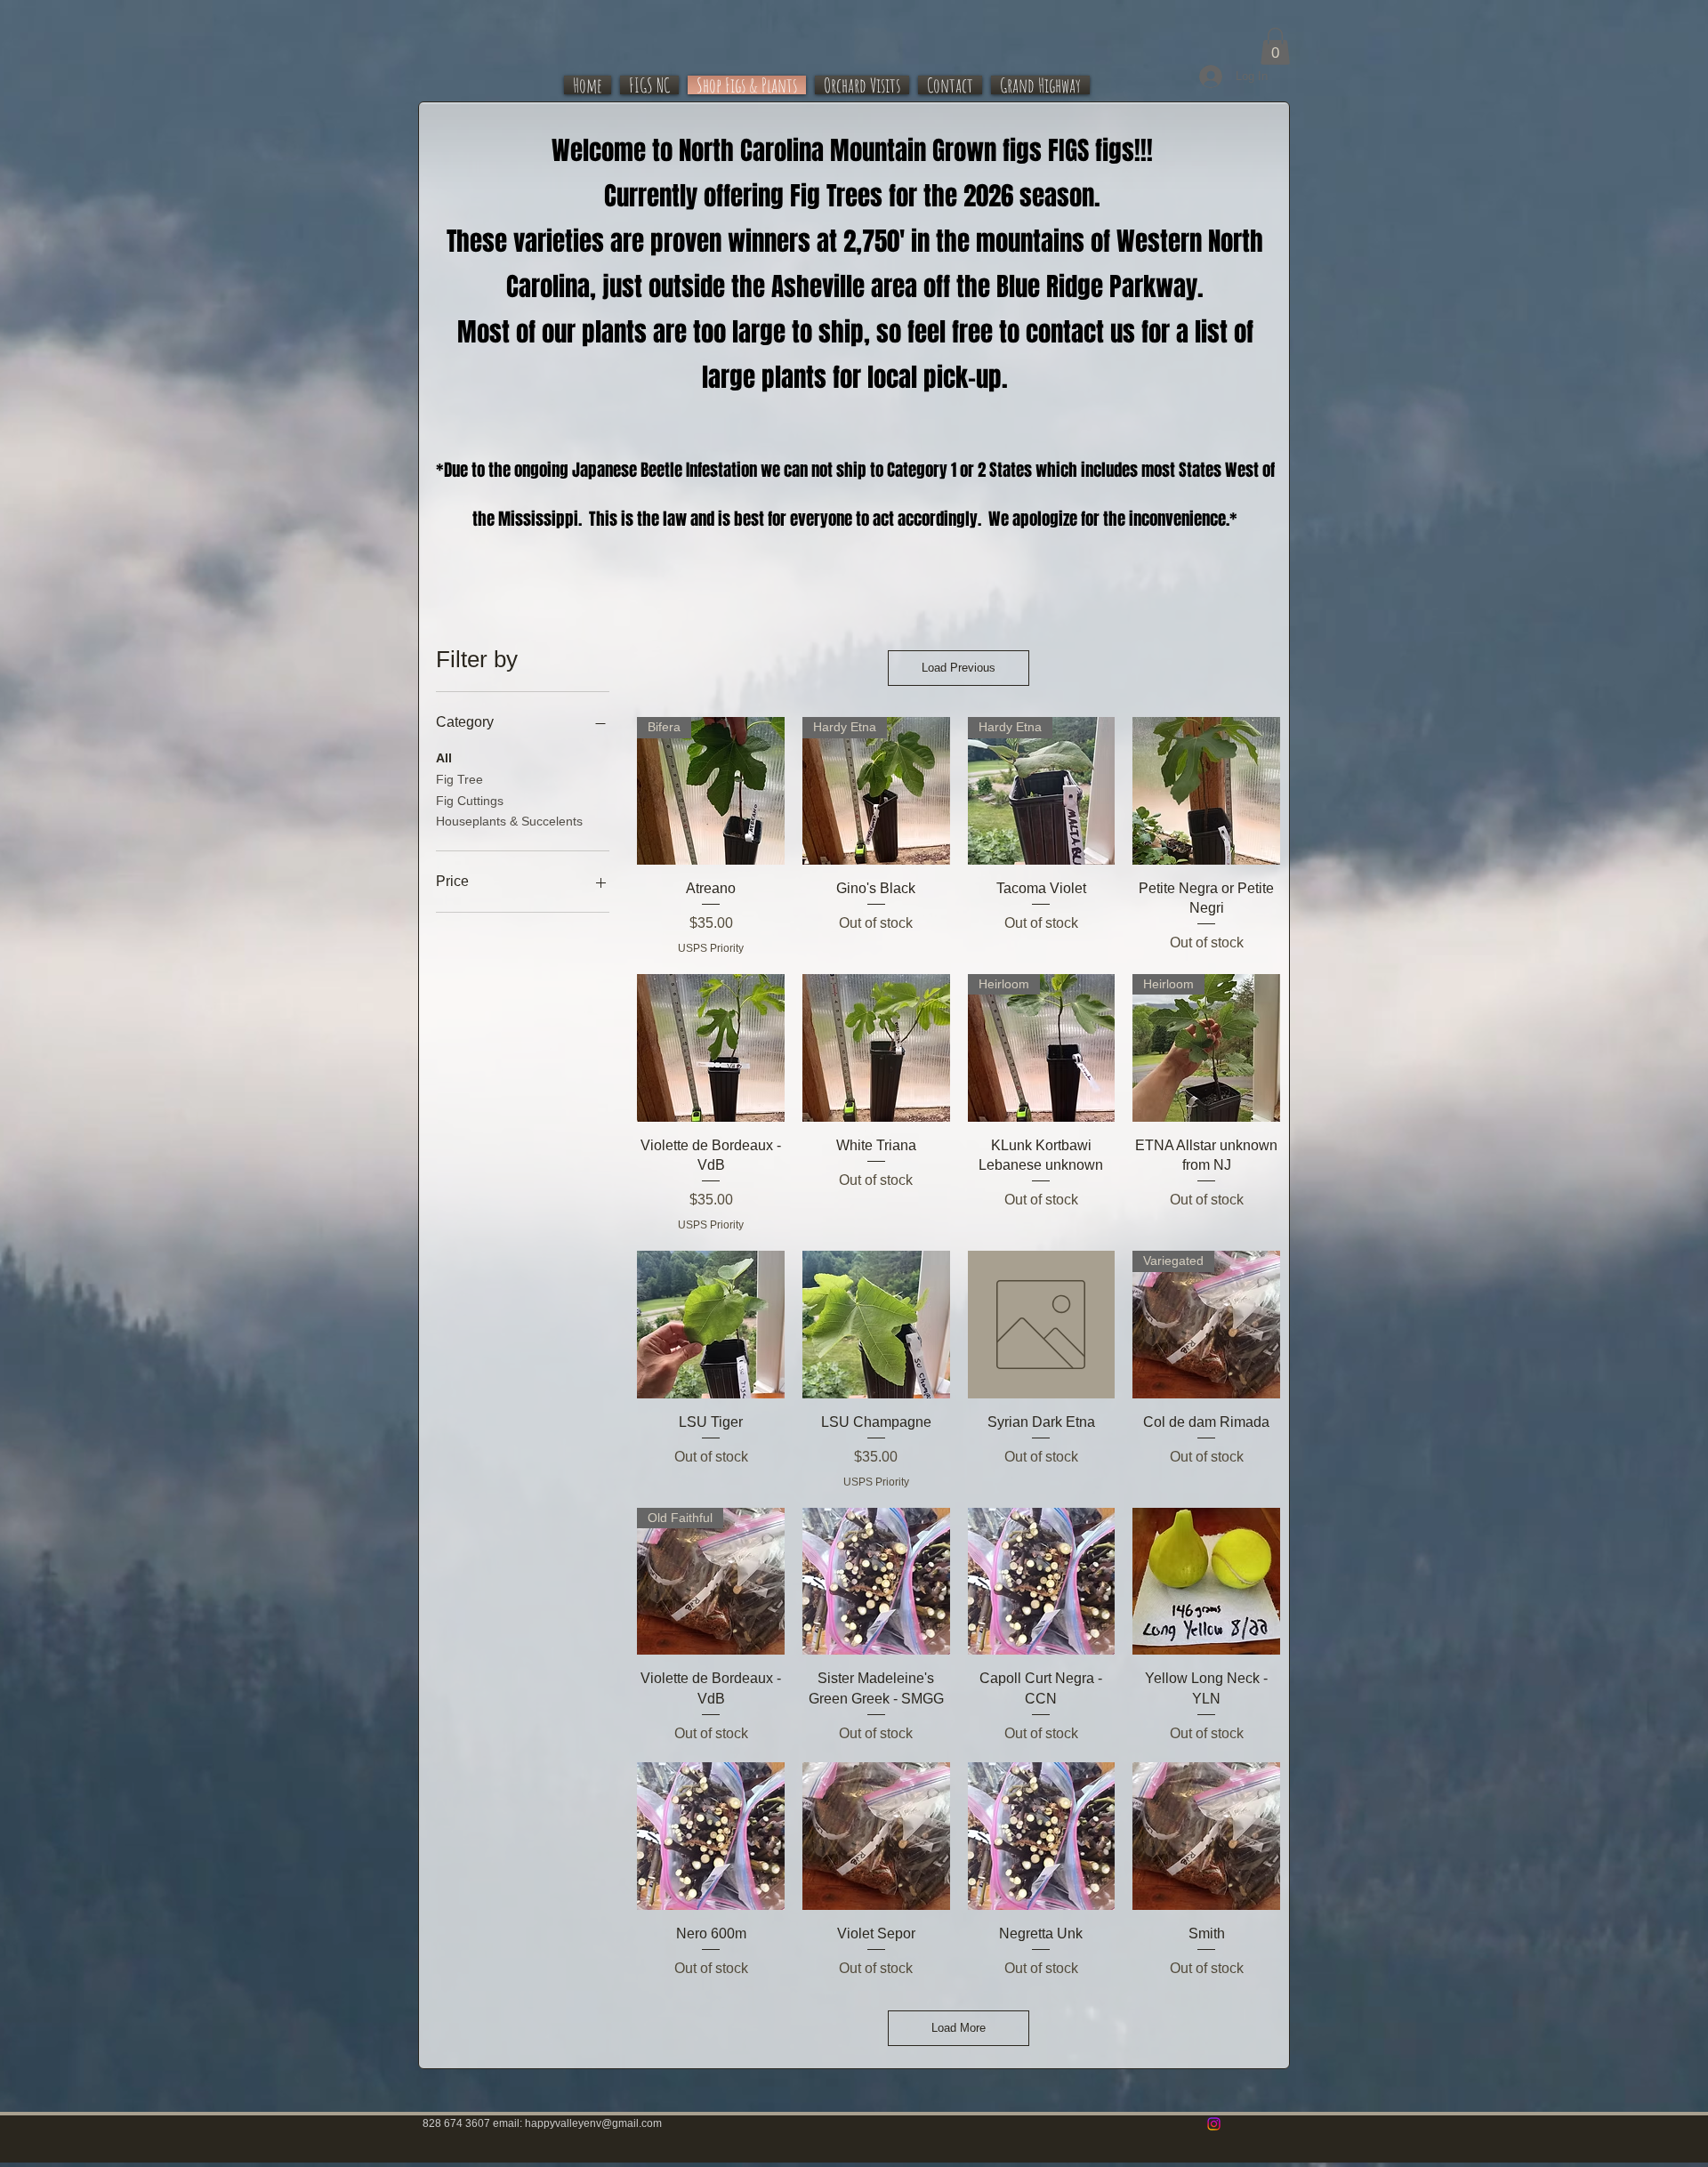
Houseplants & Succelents (509, 821)
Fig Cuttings (470, 801)
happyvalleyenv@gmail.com (593, 2123)
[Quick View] (1206, 791)
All (444, 758)
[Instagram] (1214, 2124)
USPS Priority (711, 948)
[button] (1275, 46)
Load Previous (959, 668)
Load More (959, 2028)
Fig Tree (459, 779)
